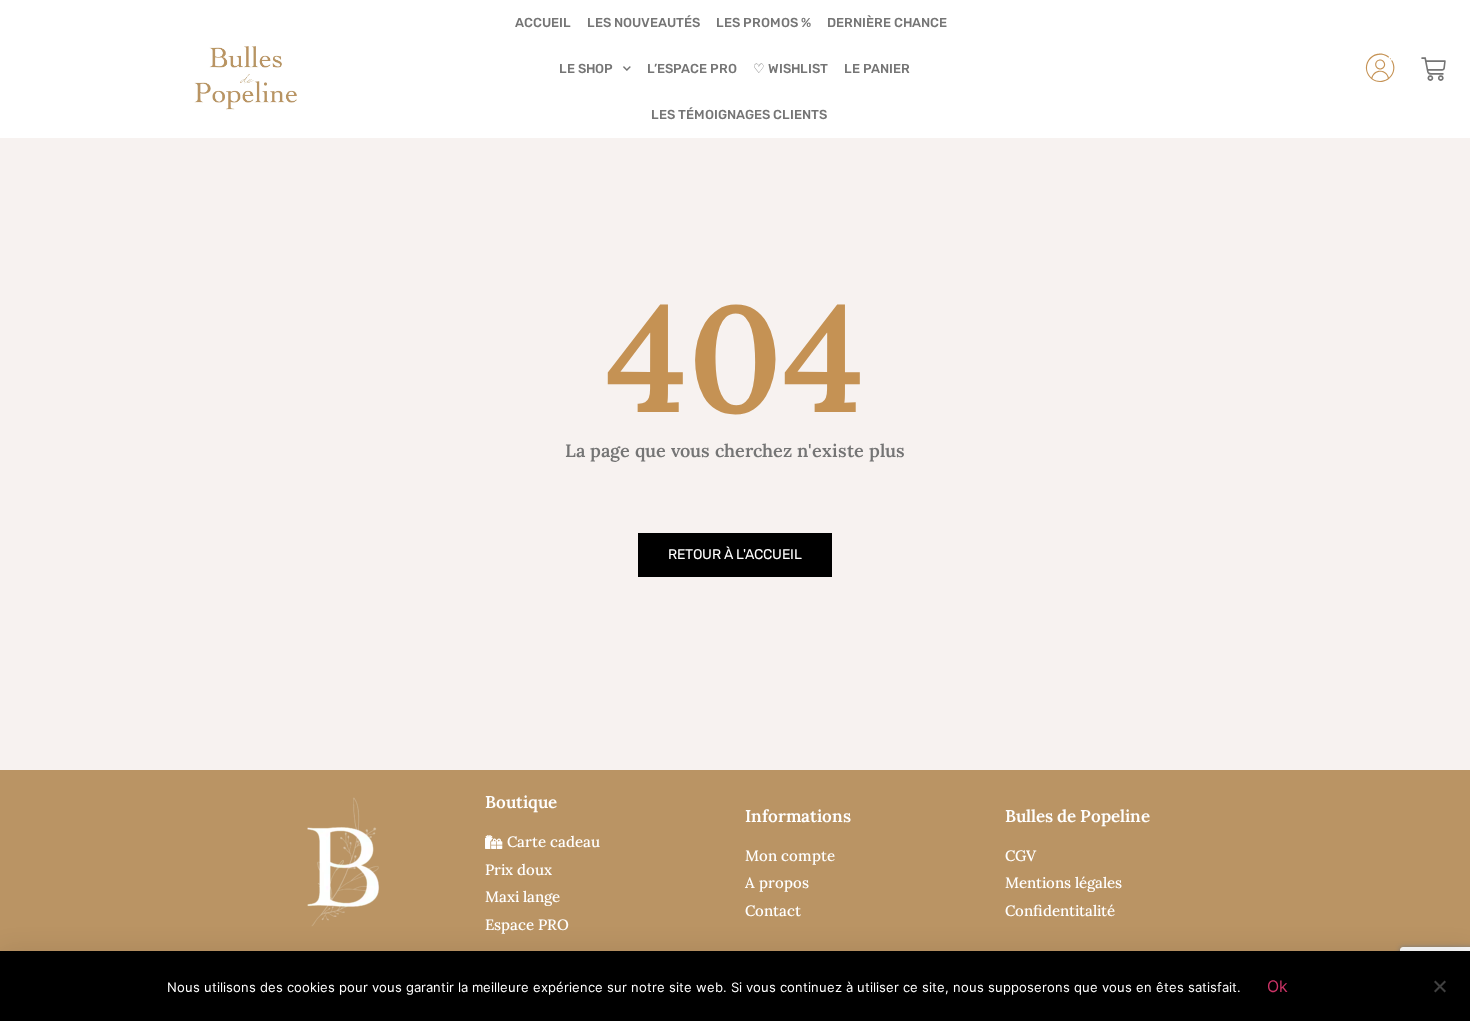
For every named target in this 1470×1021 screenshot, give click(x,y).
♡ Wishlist (790, 68)
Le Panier (877, 68)
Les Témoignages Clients (739, 114)
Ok (1277, 986)
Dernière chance (887, 22)
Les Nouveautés (643, 22)
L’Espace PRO (692, 68)
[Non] (1439, 984)
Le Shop (586, 68)
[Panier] (1433, 69)
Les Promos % (763, 22)
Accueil (543, 22)
